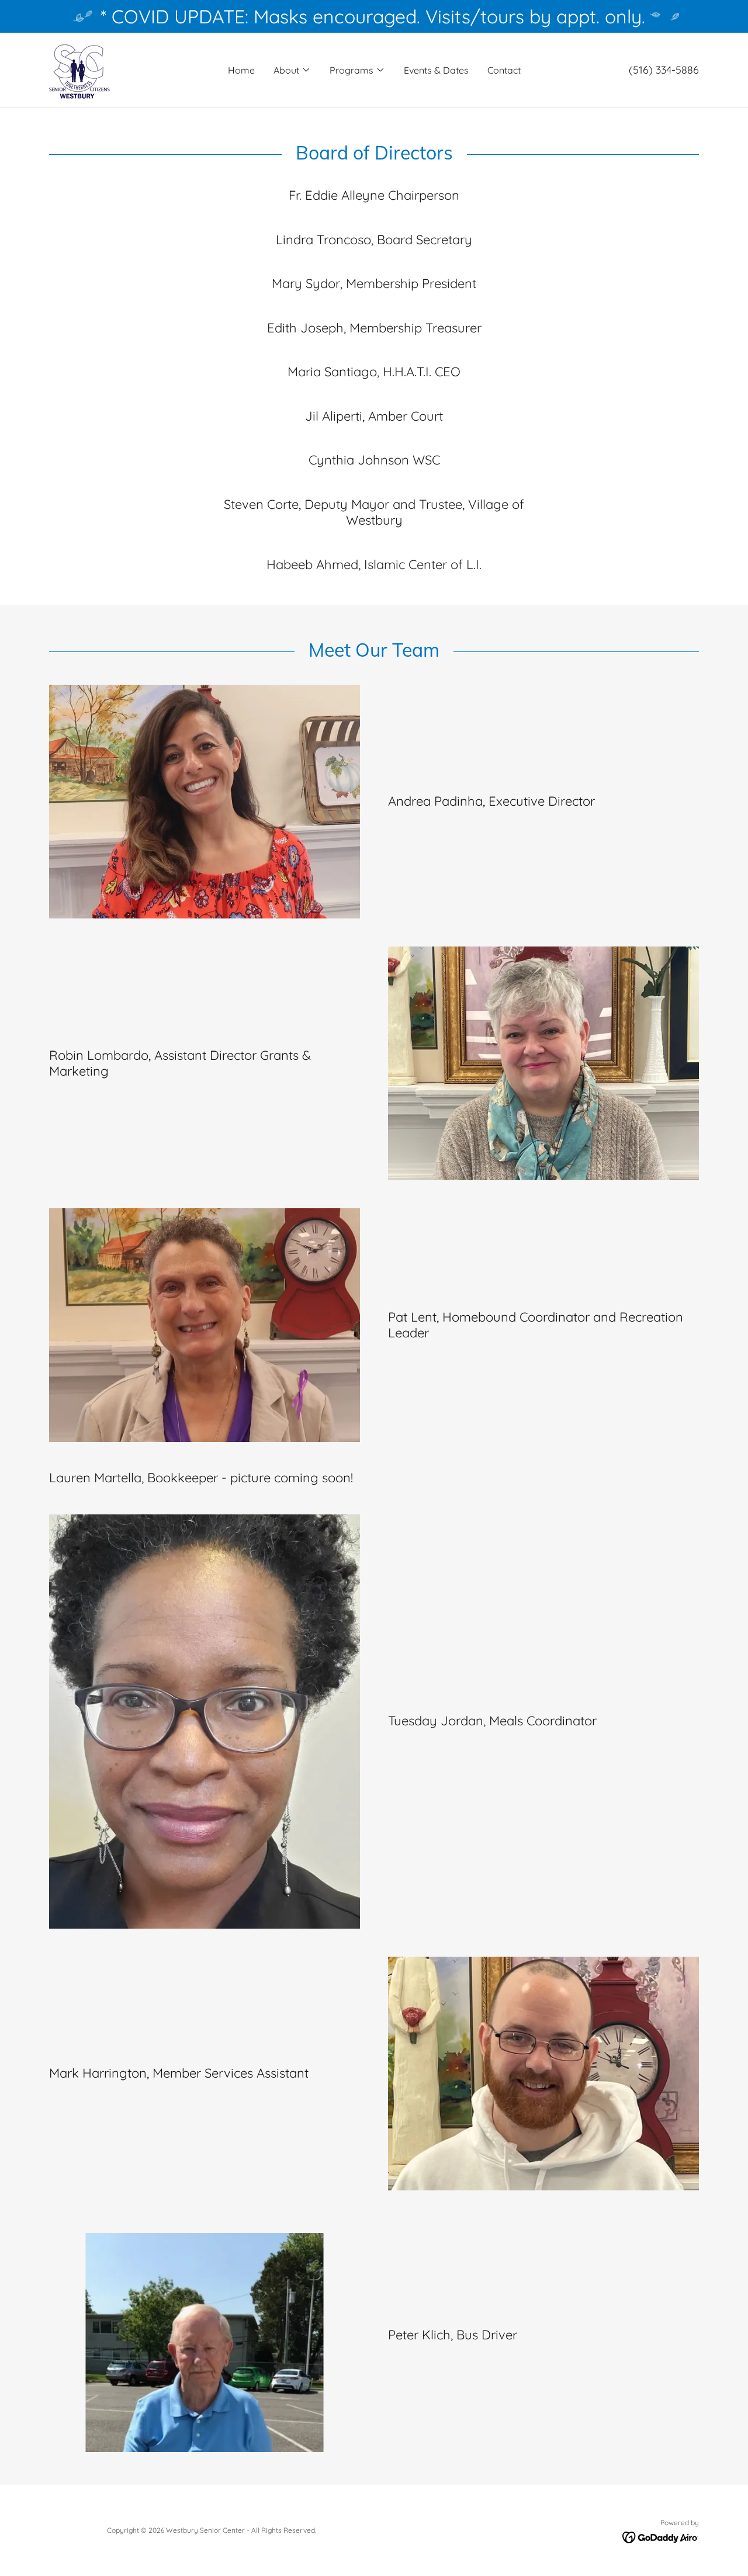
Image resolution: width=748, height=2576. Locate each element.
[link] (79, 69)
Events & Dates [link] (436, 70)
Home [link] (241, 70)
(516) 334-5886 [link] (664, 70)
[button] (292, 70)
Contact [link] (504, 70)
